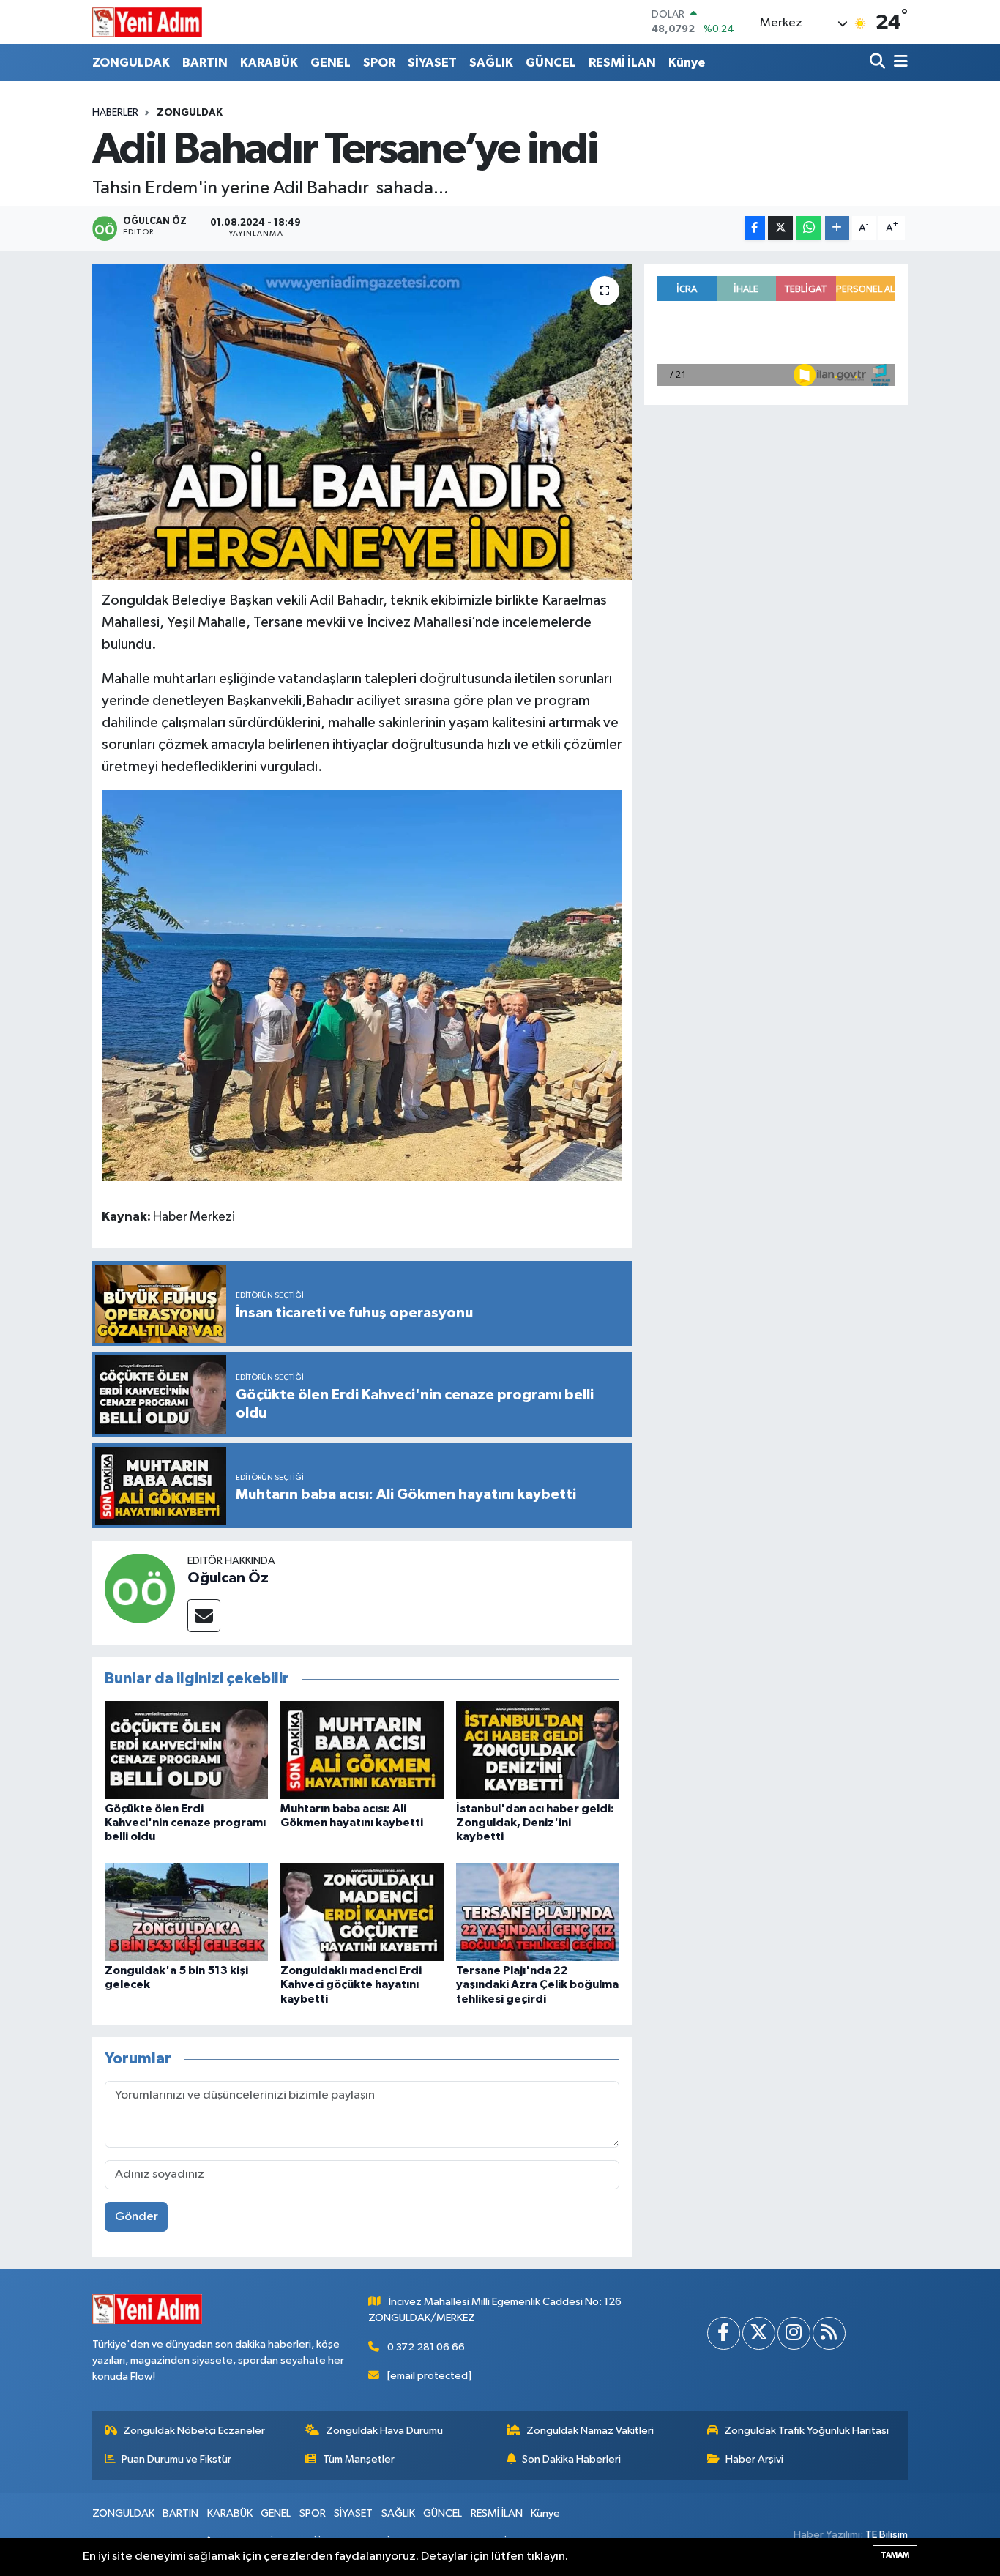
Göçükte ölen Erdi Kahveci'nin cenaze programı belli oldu (185, 1823)
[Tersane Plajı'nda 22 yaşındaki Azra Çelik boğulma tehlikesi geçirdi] (538, 1911)
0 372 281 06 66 (426, 2347)
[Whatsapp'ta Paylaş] (809, 228)
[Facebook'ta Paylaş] (755, 228)
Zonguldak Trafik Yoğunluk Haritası (806, 2431)
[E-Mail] (204, 1616)
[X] (759, 2333)
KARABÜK (269, 63)
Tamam (895, 2555)
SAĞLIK (491, 63)
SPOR (379, 63)
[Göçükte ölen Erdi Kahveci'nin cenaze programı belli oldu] (186, 1750)
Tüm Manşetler (359, 2459)
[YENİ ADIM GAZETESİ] (147, 22)
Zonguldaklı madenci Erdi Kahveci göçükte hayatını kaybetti (351, 1984)
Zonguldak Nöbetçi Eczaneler (194, 2431)
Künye (687, 63)
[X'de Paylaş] (780, 228)
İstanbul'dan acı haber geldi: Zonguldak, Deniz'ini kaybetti (535, 1823)
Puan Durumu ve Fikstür (176, 2459)
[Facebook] (724, 2333)
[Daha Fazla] (837, 228)
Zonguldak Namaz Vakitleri (590, 2431)
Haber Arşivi (754, 2459)
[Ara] (879, 63)
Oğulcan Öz (228, 1578)
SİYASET (432, 63)
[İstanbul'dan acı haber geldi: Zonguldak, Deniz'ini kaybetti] (538, 1750)
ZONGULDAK (131, 63)
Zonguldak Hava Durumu (384, 2431)
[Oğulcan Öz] (140, 1588)
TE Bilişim (887, 2535)
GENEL (331, 63)
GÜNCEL (551, 63)
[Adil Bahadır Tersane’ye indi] (362, 422)
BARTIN (205, 63)
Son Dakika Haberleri (571, 2459)
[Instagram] (794, 2333)
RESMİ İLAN (622, 63)
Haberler (115, 113)
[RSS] (829, 2333)
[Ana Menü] (898, 63)
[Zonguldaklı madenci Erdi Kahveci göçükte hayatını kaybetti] (362, 1911)
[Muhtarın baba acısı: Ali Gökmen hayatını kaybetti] (362, 1750)
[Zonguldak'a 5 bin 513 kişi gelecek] (186, 1911)
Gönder (137, 2217)
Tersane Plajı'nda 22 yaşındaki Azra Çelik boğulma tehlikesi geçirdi (537, 1984)
